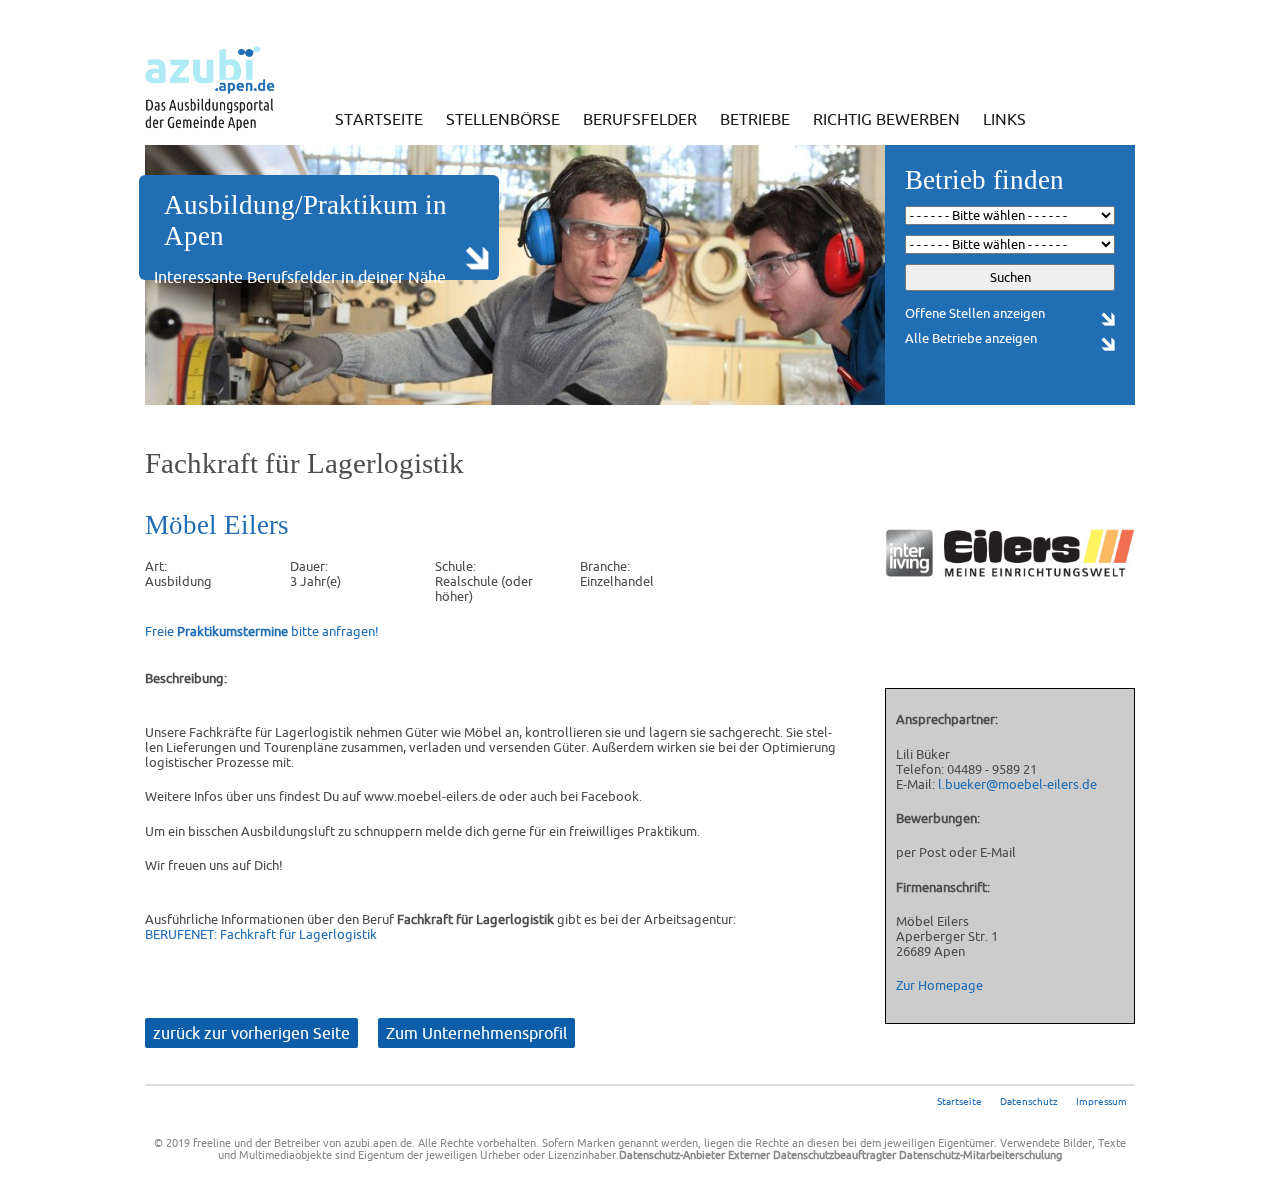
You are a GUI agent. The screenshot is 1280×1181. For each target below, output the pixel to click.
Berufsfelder (640, 119)
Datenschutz (1029, 1101)
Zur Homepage (939, 985)
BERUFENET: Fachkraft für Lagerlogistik (261, 934)
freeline (212, 1143)
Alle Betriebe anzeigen (971, 338)
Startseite (379, 119)
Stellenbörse (503, 119)
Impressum (1101, 1101)
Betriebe (755, 119)
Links (1004, 119)
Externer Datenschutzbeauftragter (812, 1155)
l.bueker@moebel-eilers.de (1017, 784)
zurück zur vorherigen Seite (251, 1033)
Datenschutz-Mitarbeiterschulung (980, 1155)
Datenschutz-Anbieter (672, 1155)
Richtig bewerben (886, 119)
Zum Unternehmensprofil (476, 1033)
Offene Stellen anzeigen (975, 313)
